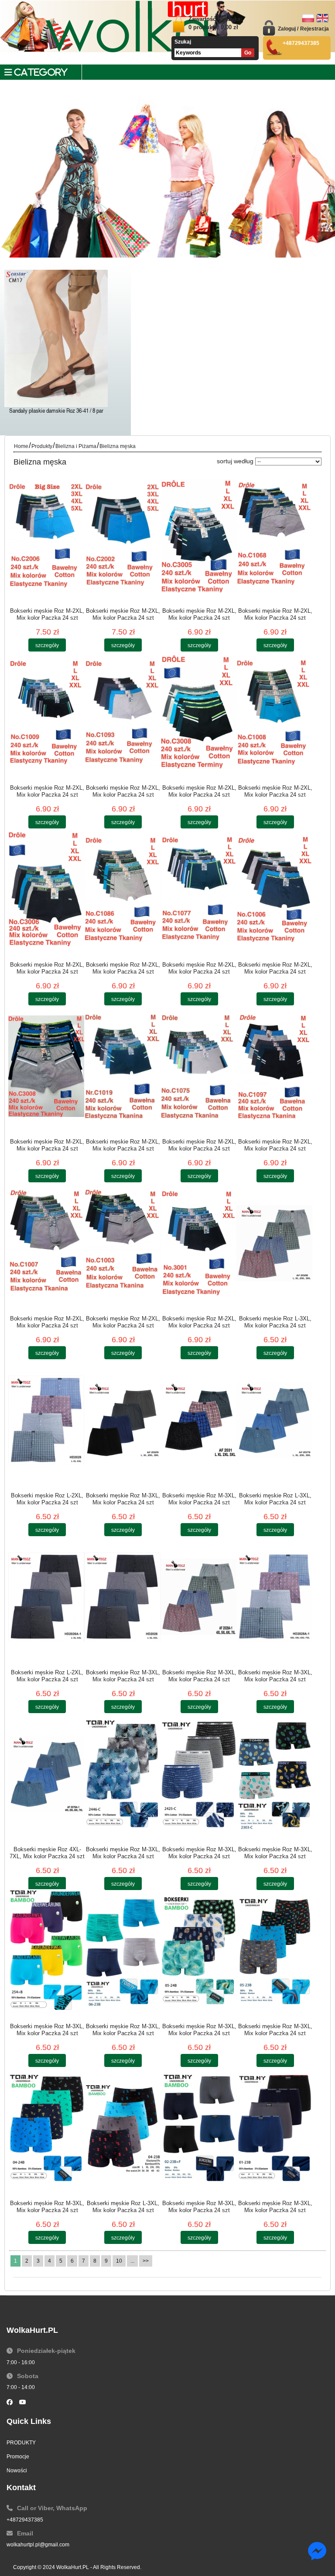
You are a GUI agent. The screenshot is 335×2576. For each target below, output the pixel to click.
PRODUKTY (21, 2443)
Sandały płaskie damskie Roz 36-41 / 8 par (56, 411)
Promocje (18, 2457)
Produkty (42, 446)
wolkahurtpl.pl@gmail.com (38, 2545)
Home (21, 446)
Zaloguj (287, 29)
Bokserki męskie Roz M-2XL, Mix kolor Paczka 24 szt (47, 614)
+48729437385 (25, 2520)
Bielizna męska (118, 446)
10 (119, 2261)
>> (146, 2261)
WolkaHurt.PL (73, 2567)
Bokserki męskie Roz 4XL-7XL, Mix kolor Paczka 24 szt (47, 1853)
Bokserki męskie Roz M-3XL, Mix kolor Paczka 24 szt (123, 1499)
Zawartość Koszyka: (215, 23)
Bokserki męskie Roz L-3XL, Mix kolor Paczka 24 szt (275, 1322)
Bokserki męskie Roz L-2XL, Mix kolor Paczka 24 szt (47, 1499)
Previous (13, 197)
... (132, 2261)
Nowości (17, 2471)
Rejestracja (314, 29)
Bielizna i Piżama (76, 446)
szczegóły (47, 645)
